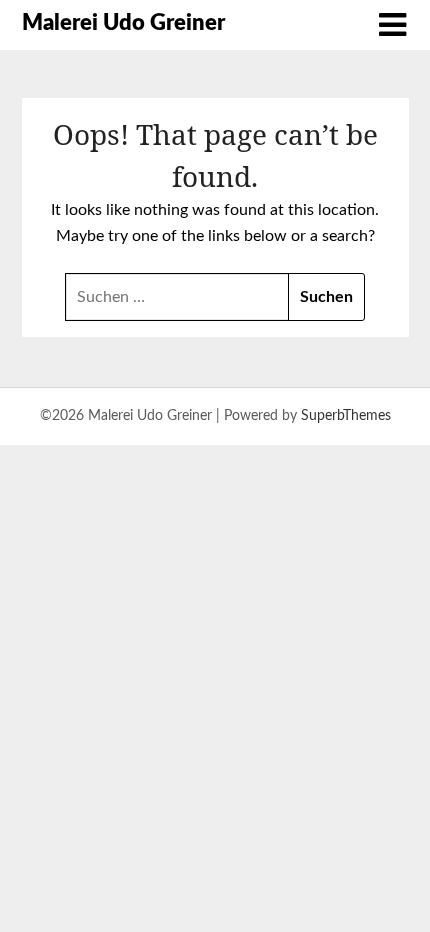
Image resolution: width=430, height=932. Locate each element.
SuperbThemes (346, 416)
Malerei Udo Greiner (123, 23)
